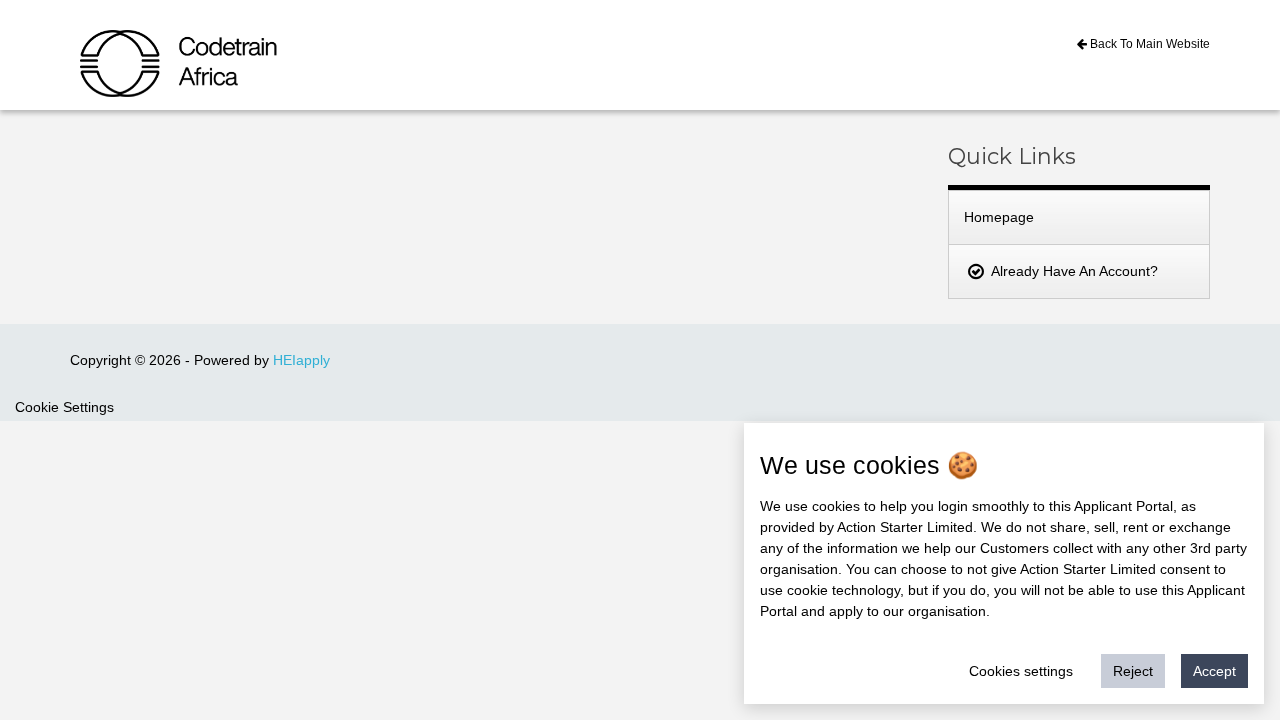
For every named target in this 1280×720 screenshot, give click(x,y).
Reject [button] (1133, 671)
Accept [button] (1214, 671)
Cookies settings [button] (1021, 671)
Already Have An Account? (1073, 271)
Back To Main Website (1148, 44)
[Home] (131, 48)
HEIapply (301, 360)
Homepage (999, 217)
